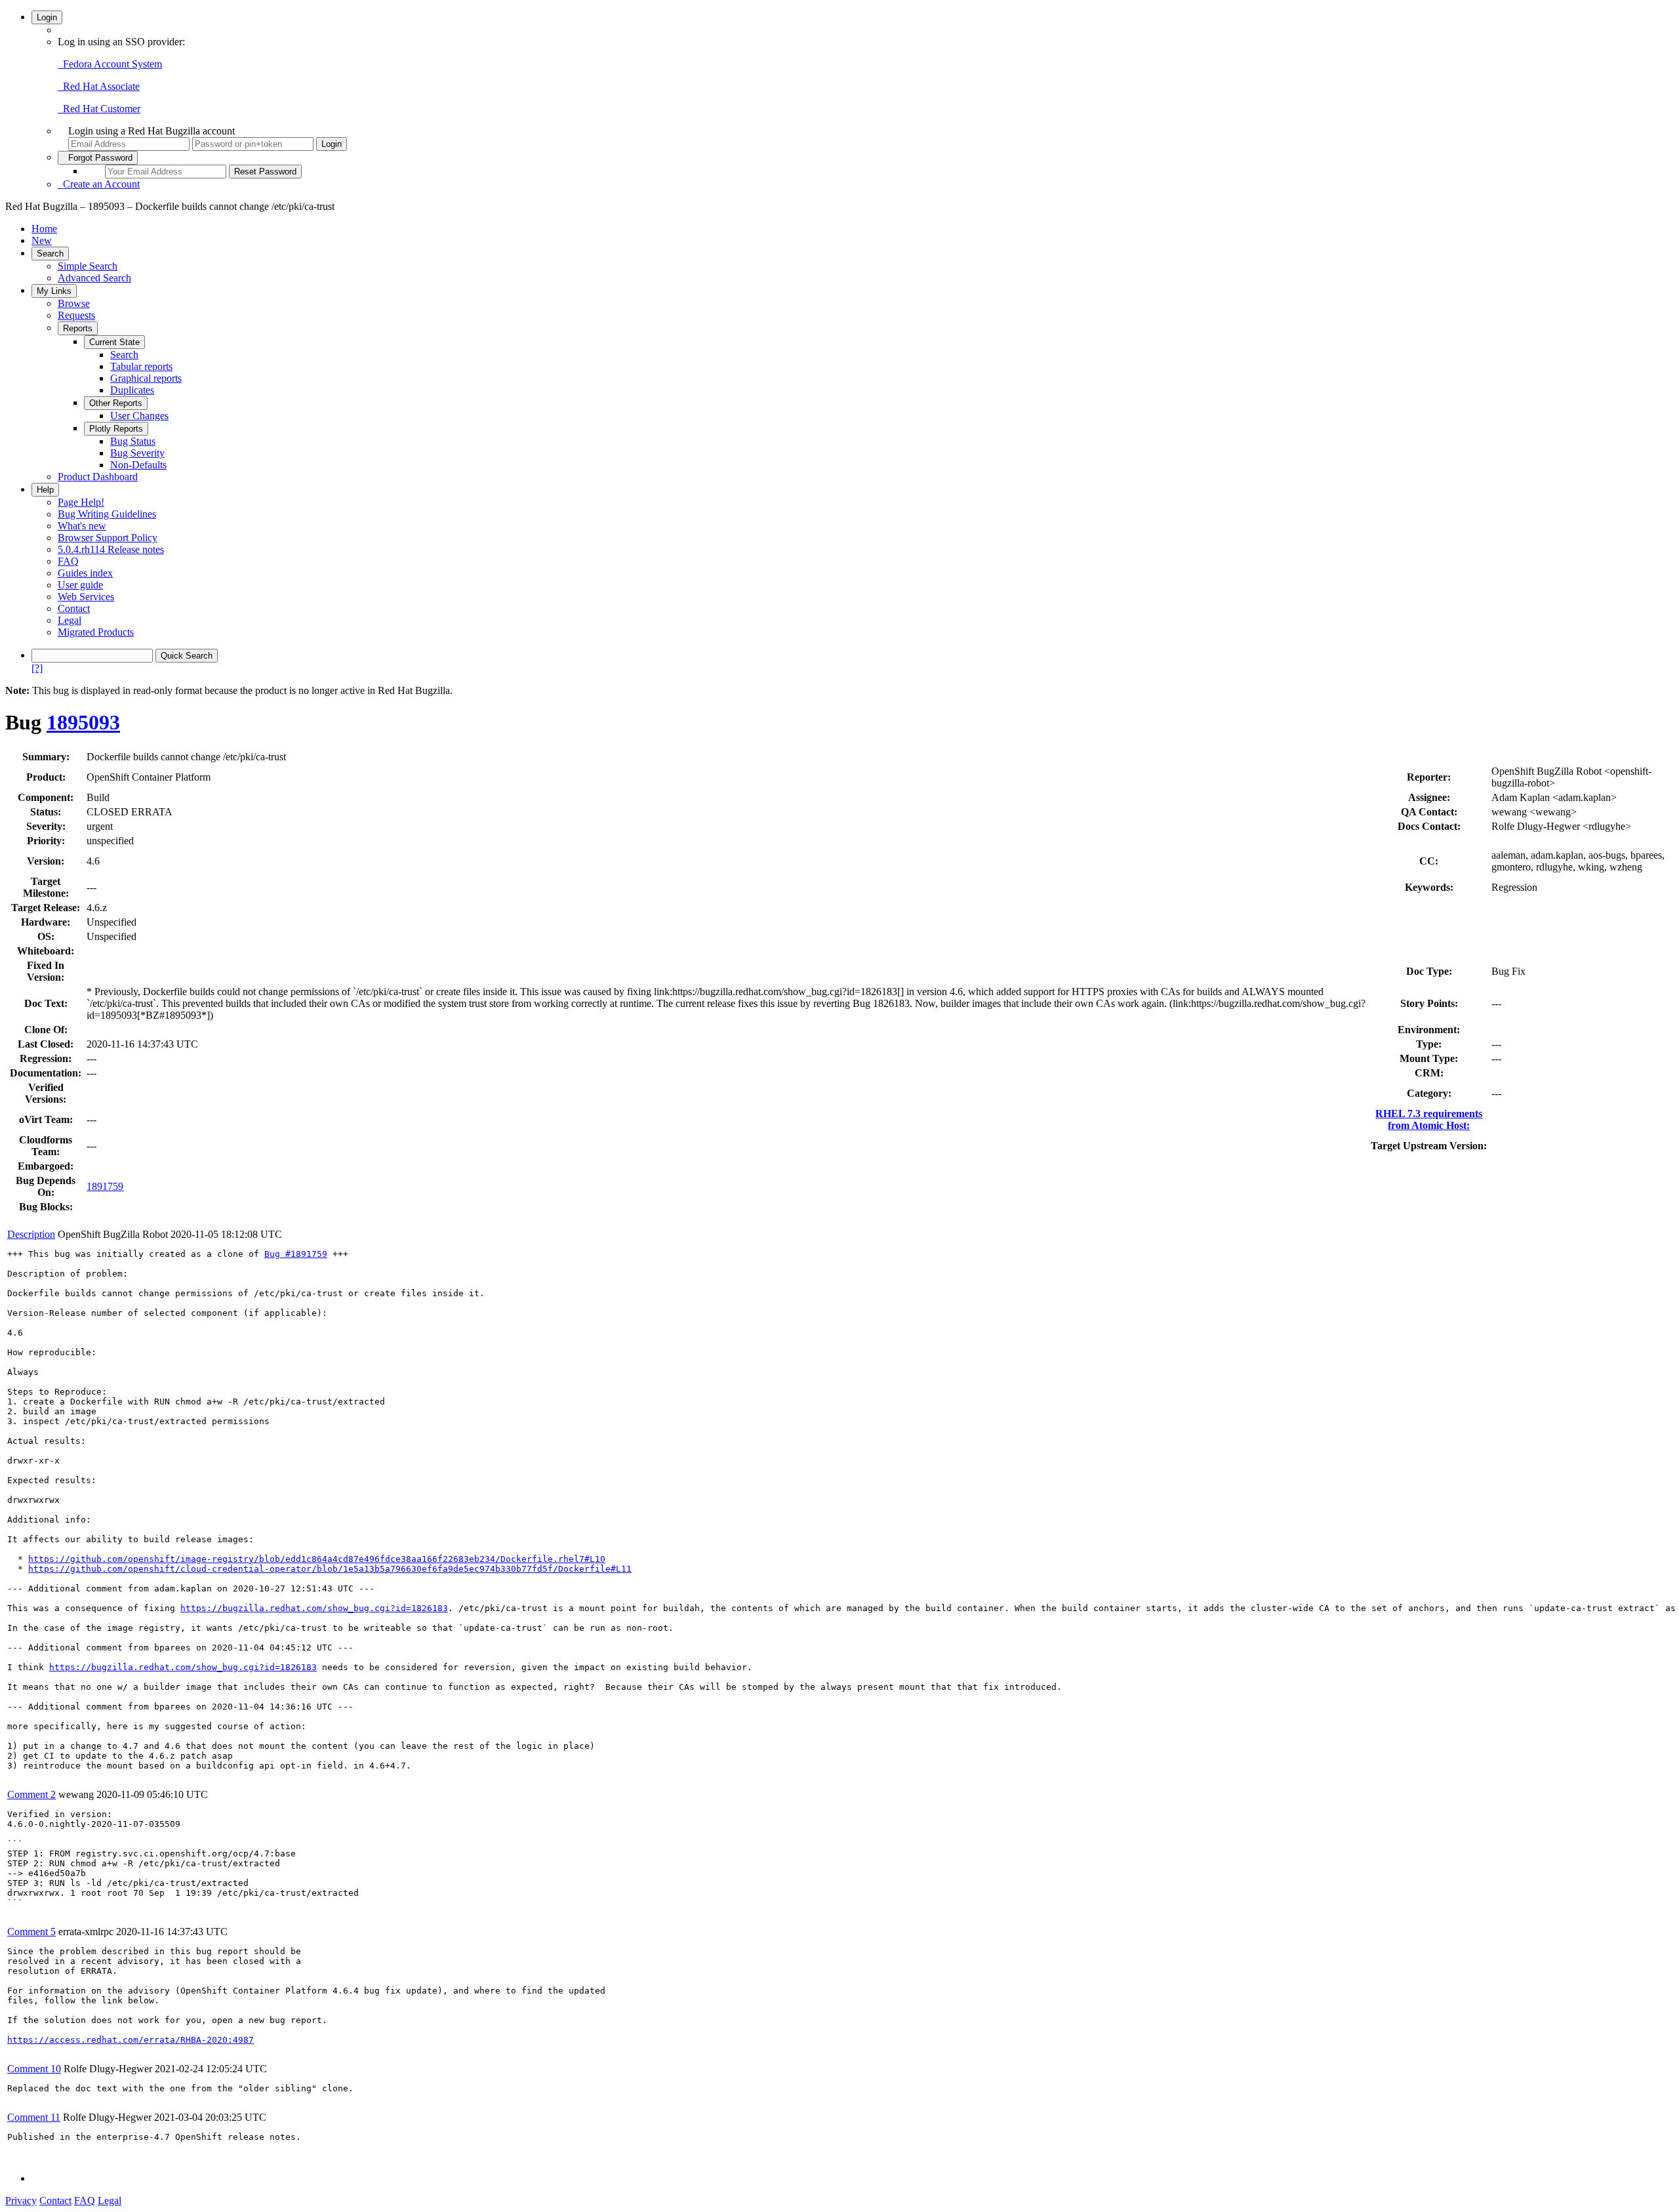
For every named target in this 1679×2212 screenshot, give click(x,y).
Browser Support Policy (108, 538)
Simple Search (88, 266)
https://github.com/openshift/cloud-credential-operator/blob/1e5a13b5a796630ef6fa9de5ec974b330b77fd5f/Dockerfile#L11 (330, 1569)
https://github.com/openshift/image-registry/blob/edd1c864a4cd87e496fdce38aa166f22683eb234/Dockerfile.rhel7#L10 (317, 1559)
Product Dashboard (98, 477)
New (42, 240)
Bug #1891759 (296, 1254)
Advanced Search (94, 278)
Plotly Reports (116, 429)
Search (50, 254)
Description (31, 1234)
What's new (82, 526)
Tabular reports (141, 366)
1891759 (105, 1186)
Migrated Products (96, 632)
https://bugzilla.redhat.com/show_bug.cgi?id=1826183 (314, 1608)
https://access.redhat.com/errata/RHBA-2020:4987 (131, 2040)
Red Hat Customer (99, 109)
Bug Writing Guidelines (107, 514)
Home (44, 229)
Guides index (85, 573)
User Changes (139, 416)
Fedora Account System (110, 64)
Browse (74, 303)
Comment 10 (34, 2069)
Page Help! (81, 502)
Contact (74, 608)
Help (45, 490)
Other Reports (116, 403)
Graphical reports (146, 378)
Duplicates (132, 390)
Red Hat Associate (99, 86)
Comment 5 (31, 1932)
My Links (54, 291)
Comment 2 (31, 1794)
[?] (37, 668)
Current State (114, 342)
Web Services (86, 597)
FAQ (68, 561)
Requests (76, 315)
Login (47, 17)
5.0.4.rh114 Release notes (111, 549)
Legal (70, 620)
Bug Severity (137, 453)
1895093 (83, 722)
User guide (80, 585)
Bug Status (133, 441)
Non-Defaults (138, 465)
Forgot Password (98, 158)
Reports (78, 328)
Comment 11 (34, 2117)
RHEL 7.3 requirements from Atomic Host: (1429, 1119)
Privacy (21, 2201)
